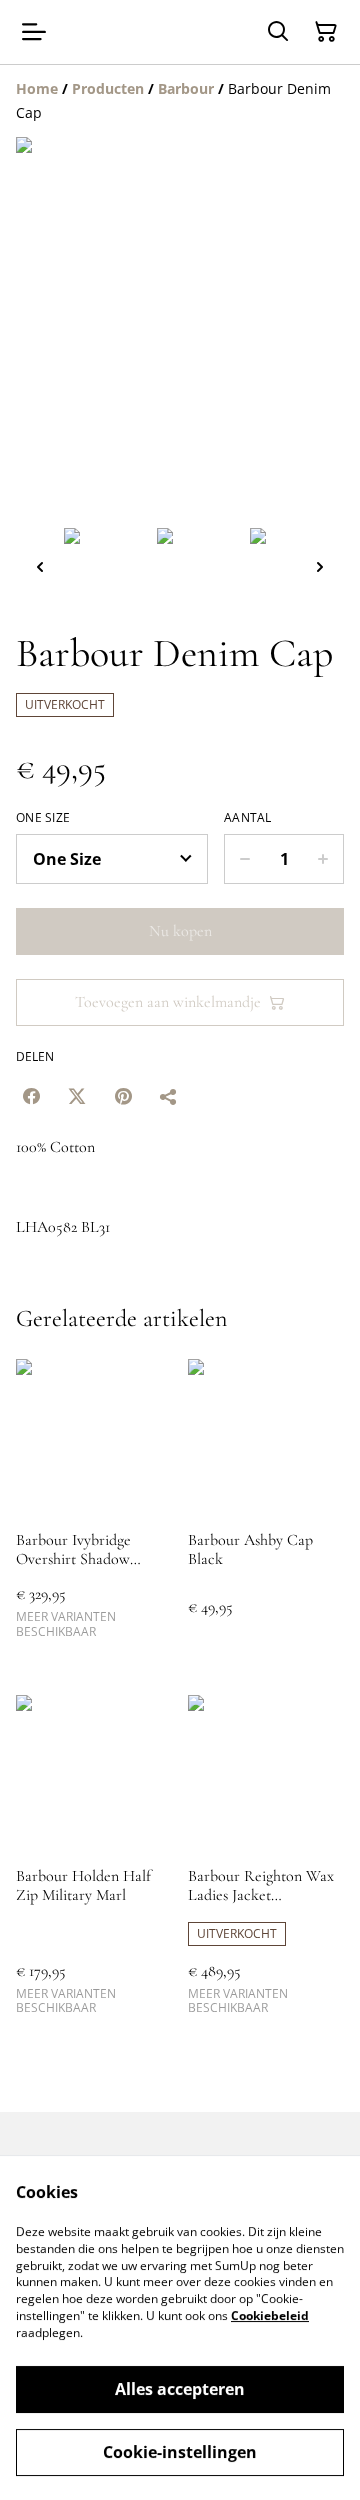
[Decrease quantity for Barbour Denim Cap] (244, 859)
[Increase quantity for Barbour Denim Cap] (323, 859)
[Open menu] (34, 32)
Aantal (248, 818)
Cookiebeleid (270, 2315)
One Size (43, 818)
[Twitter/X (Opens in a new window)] (77, 1096)
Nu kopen (180, 931)
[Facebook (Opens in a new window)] (31, 1096)
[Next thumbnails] (320, 566)
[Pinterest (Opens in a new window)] (123, 1096)
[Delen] (169, 1096)
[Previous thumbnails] (40, 566)
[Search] (278, 32)
